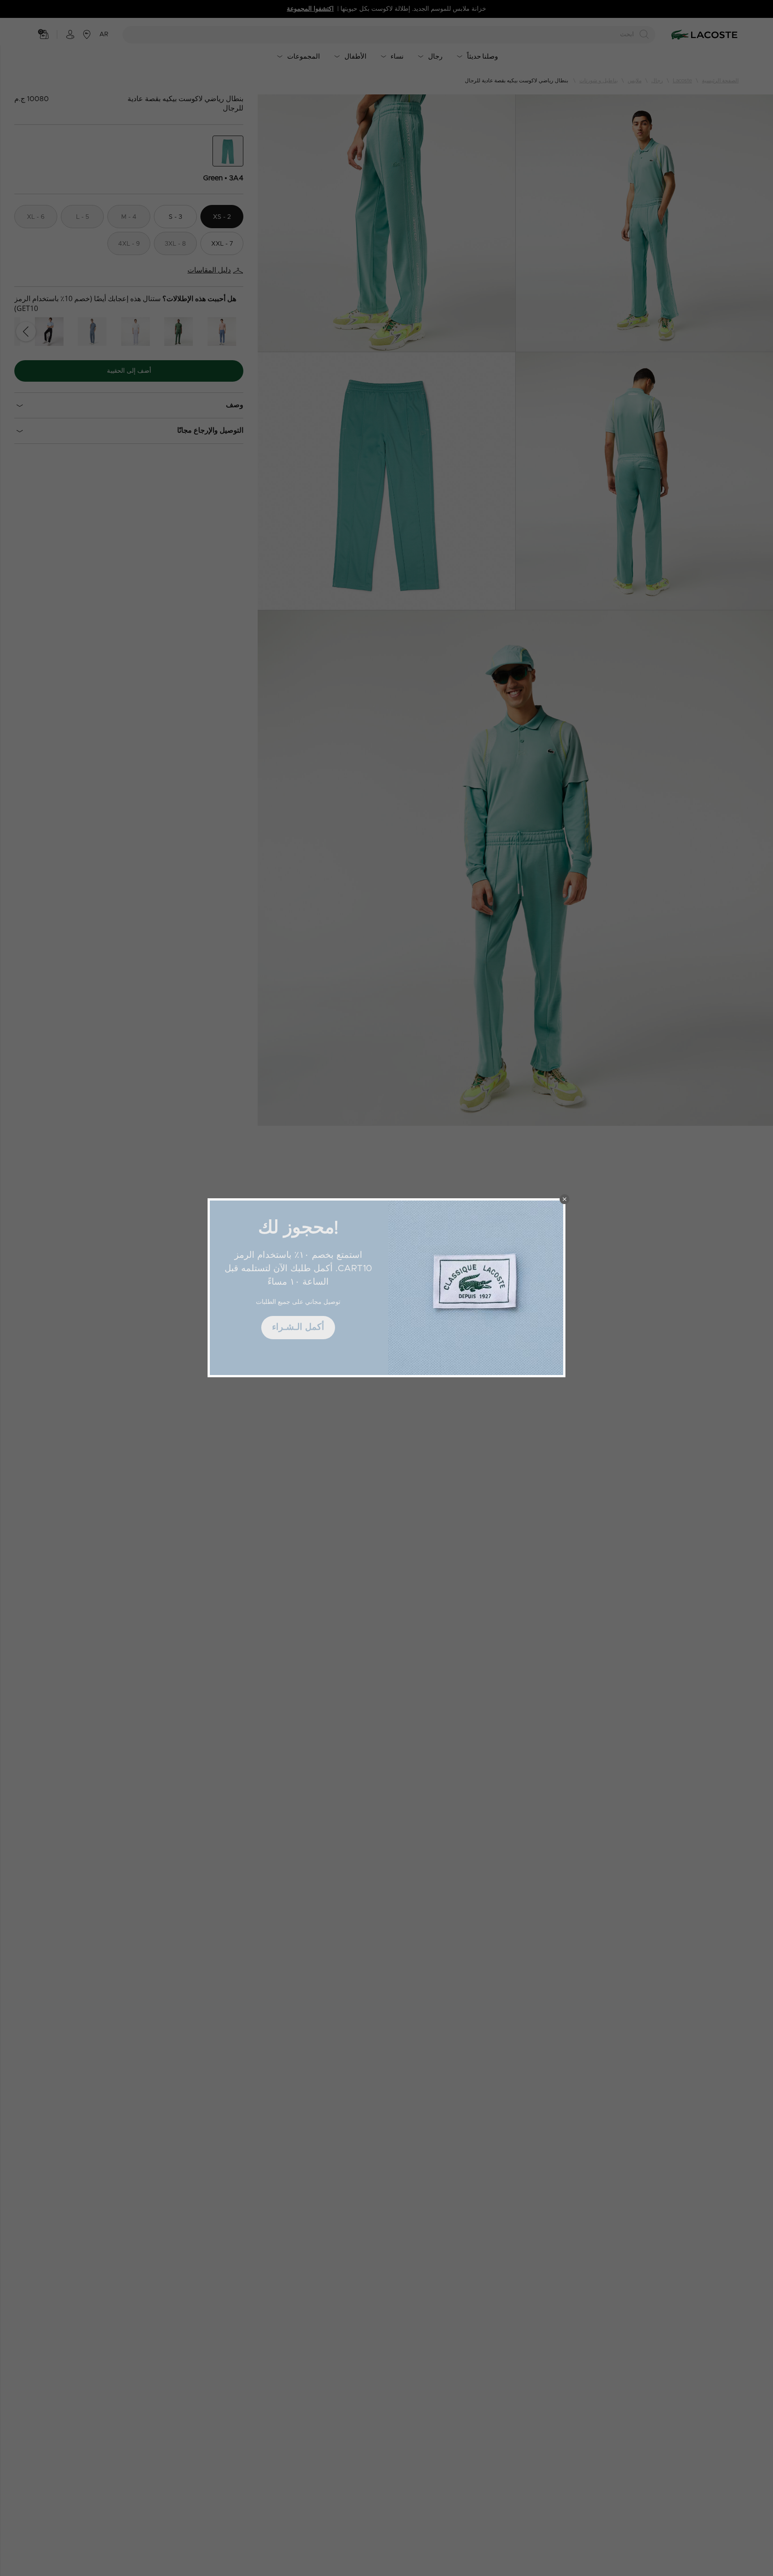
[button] (565, 1199)
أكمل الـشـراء (298, 1327)
